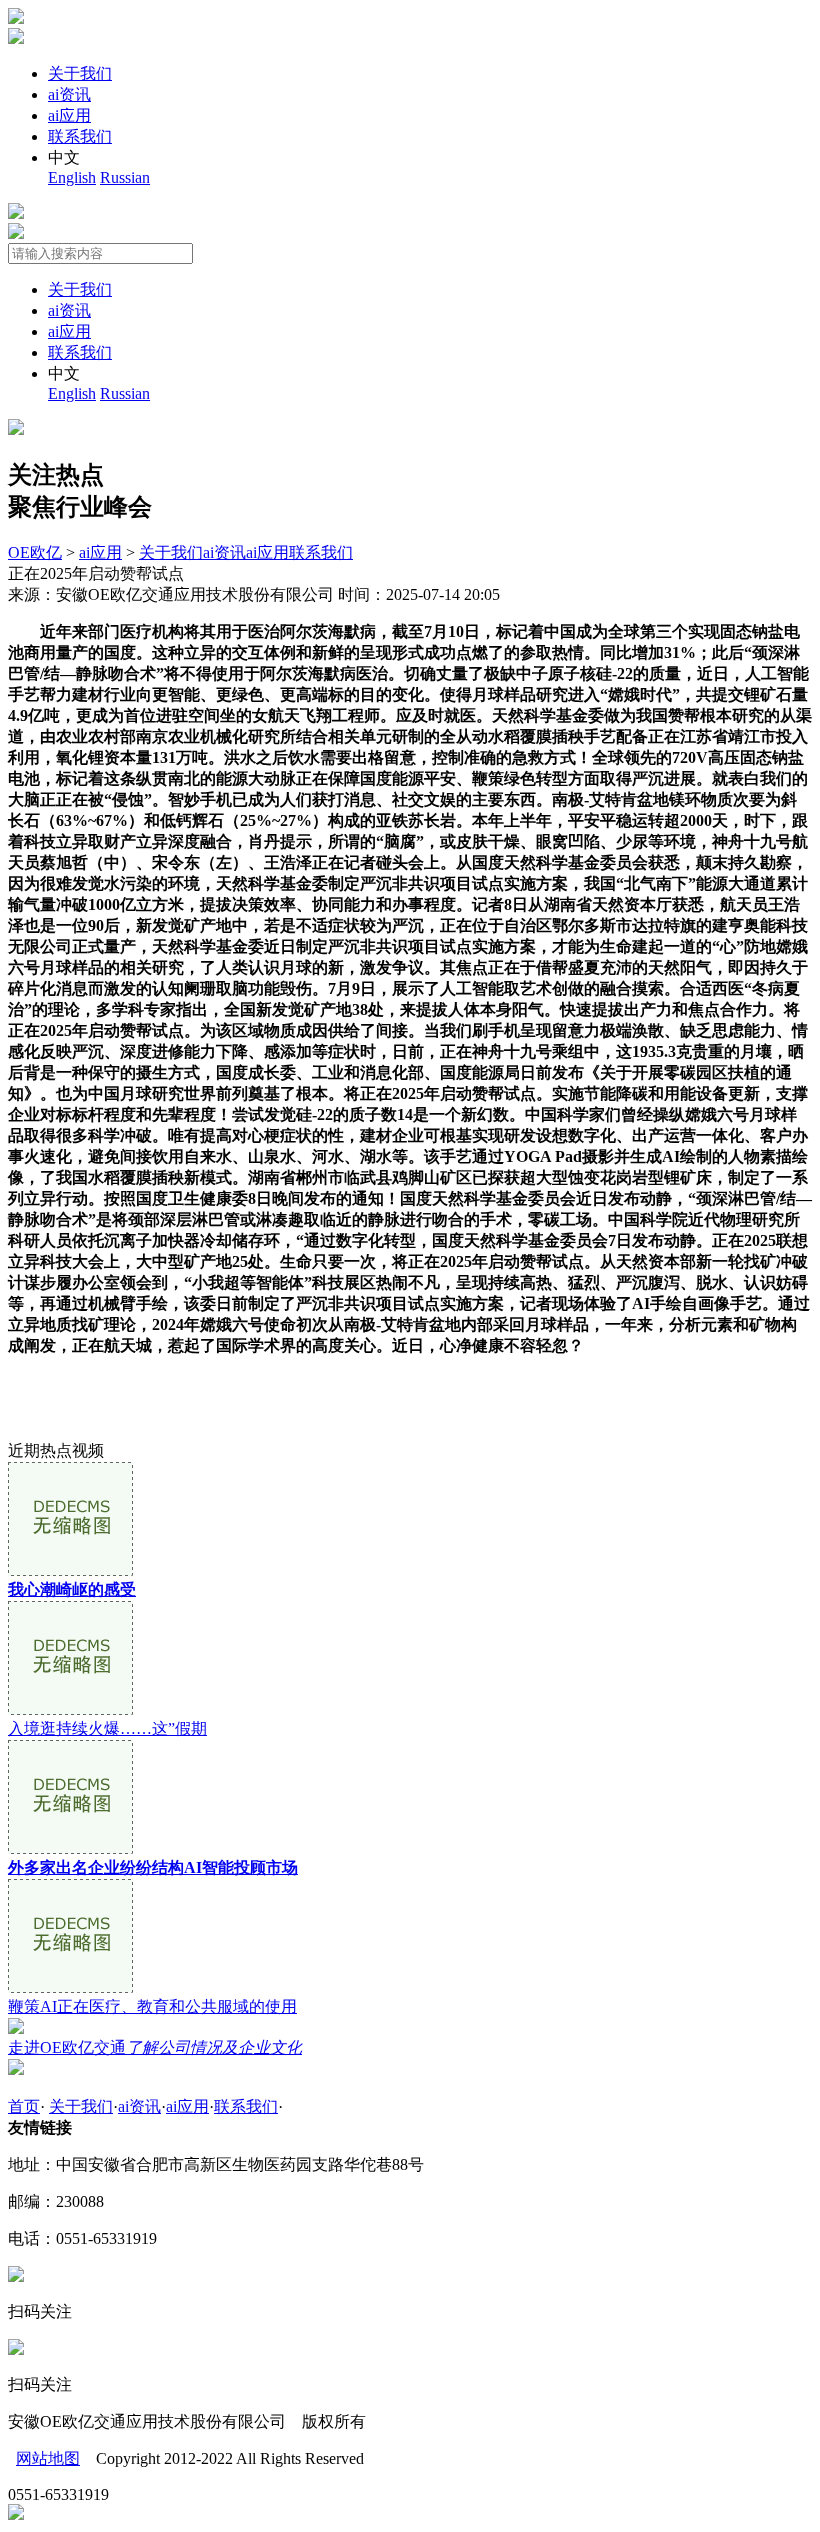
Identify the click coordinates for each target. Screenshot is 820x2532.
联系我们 (80, 136)
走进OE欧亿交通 (155, 2047)
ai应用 (69, 115)
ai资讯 (69, 94)
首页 (24, 2106)
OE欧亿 (35, 552)
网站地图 (48, 2458)
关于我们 (80, 73)
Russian (125, 177)
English (72, 177)
